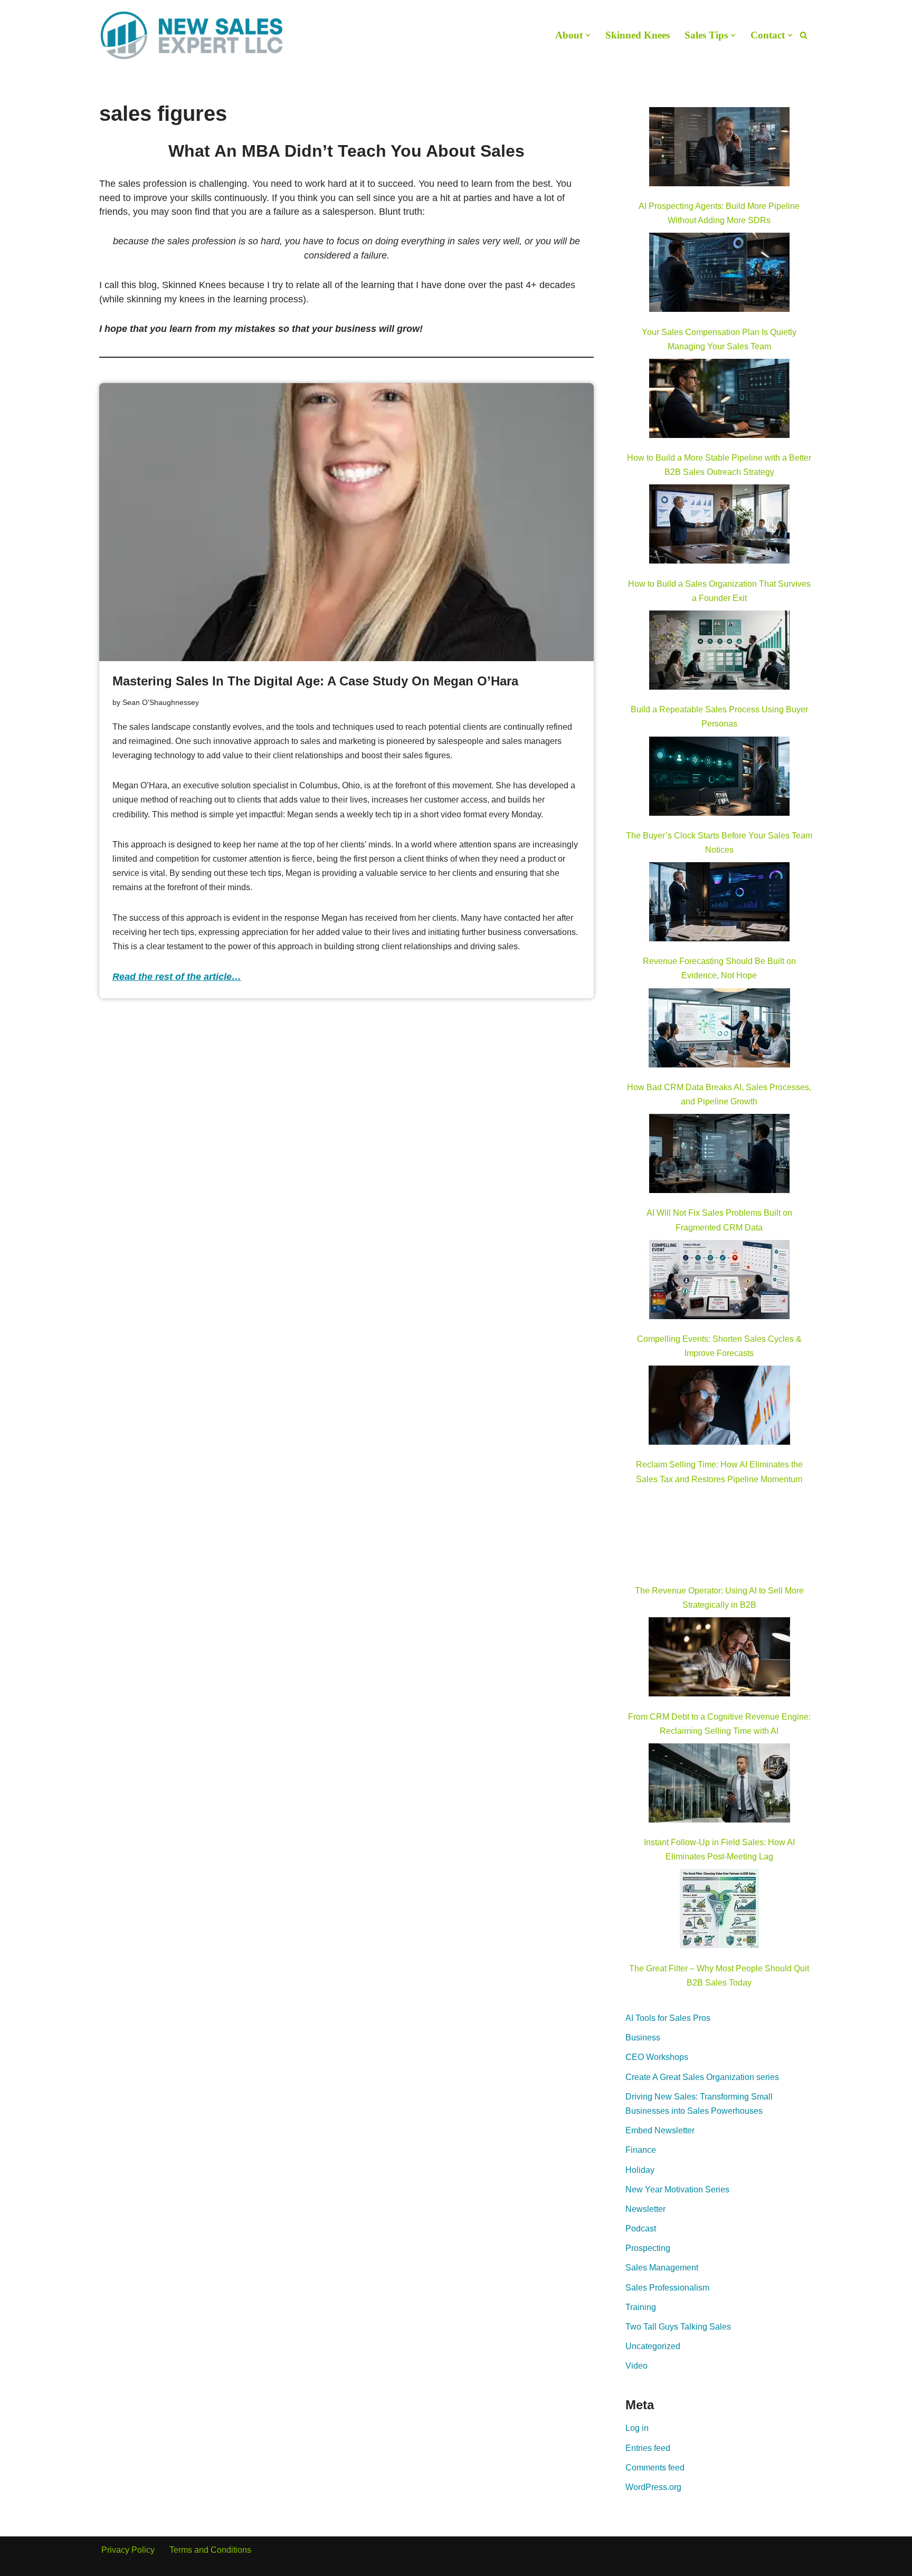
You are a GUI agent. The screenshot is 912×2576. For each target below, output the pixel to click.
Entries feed (648, 2448)
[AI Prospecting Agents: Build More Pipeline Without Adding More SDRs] (719, 149)
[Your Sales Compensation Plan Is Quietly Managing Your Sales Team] (719, 274)
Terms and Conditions (210, 2550)
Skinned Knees (638, 35)
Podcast (641, 2229)
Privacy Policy (128, 2550)
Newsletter (645, 2209)
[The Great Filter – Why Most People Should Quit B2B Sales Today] (719, 1911)
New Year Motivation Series (677, 2189)
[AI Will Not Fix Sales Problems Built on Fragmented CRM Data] (719, 1156)
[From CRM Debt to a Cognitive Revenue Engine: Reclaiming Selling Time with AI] (719, 1659)
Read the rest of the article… (177, 977)
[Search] (804, 35)
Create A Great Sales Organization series (702, 2077)
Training (641, 2307)
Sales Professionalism (667, 2288)
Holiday (640, 2170)
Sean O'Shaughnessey (161, 702)
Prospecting (648, 2248)
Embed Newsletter (660, 2130)
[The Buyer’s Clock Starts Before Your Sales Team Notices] (719, 778)
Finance (641, 2150)
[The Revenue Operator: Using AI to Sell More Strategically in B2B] (719, 1533)
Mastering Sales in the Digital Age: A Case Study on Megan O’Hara (315, 681)
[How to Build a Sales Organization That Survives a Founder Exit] (719, 526)
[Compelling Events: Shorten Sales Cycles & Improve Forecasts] (719, 1282)
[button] (588, 35)
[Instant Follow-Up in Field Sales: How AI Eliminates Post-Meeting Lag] (719, 1785)
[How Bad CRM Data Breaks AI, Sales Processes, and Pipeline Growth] (720, 1030)
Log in (637, 2428)
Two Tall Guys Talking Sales (678, 2327)
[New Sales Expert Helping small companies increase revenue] (192, 35)
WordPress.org (653, 2487)
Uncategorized (653, 2346)
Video (636, 2366)
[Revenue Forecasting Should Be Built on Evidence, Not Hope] (719, 904)
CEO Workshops (657, 2057)
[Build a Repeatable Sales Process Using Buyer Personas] (719, 652)
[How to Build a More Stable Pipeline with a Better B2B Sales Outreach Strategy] (719, 400)
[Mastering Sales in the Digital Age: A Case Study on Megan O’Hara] (347, 522)
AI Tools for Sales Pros (668, 2018)
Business (643, 2038)
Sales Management (662, 2268)
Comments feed (655, 2468)
